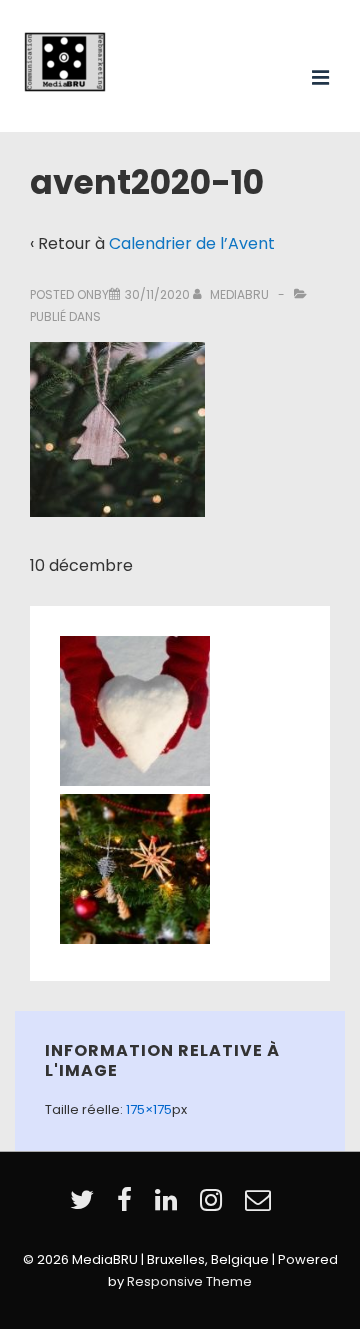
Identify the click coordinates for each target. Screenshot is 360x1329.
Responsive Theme (189, 1281)
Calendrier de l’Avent (192, 243)
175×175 (149, 1109)
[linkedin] (170, 1206)
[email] (260, 1206)
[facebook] (128, 1206)
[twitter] (86, 1206)
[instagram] (215, 1206)
